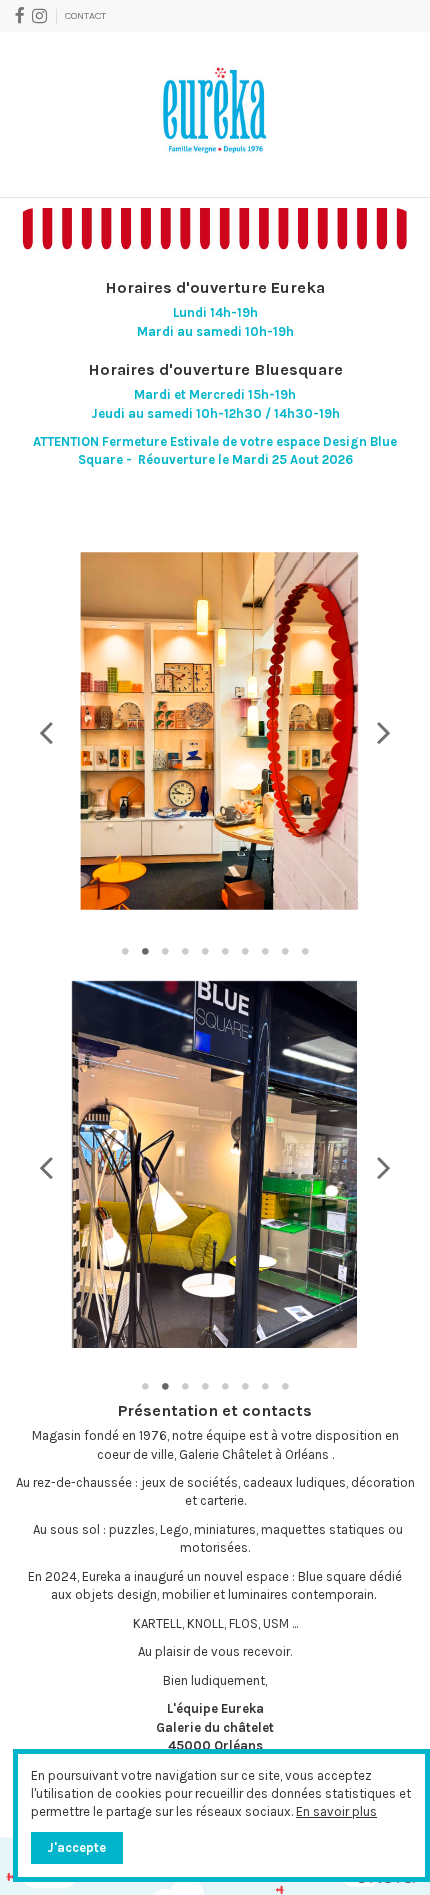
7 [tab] (245, 951)
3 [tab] (165, 951)
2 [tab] (145, 951)
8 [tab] (265, 951)
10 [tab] (305, 951)
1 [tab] (125, 951)
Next (383, 733)
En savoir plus (336, 1811)
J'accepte (76, 1847)
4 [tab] (185, 951)
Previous (46, 733)
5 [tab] (205, 951)
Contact (85, 15)
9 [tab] (285, 951)
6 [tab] (225, 951)
